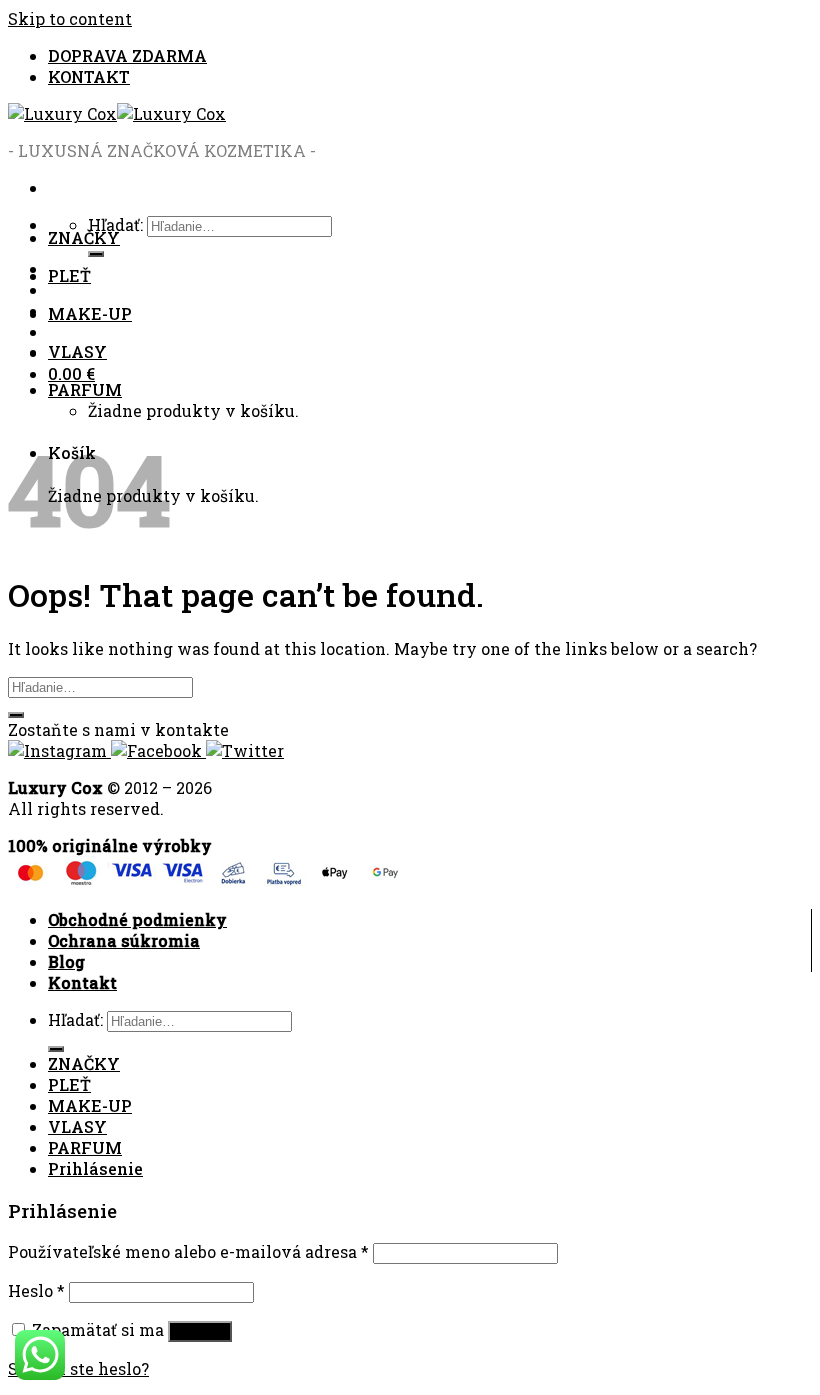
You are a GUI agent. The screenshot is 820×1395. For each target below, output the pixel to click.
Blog (66, 961)
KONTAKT (89, 76)
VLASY (77, 351)
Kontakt (82, 982)
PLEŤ (69, 275)
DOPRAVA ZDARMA (127, 55)
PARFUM (85, 389)
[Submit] (16, 715)
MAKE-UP (90, 313)
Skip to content (70, 18)
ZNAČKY (84, 237)
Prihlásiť (200, 1331)
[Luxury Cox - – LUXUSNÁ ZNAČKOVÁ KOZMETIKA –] (117, 113)
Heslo (36, 1290)
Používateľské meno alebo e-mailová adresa (188, 1251)
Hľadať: (75, 1019)
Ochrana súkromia (124, 940)
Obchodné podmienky (137, 919)
